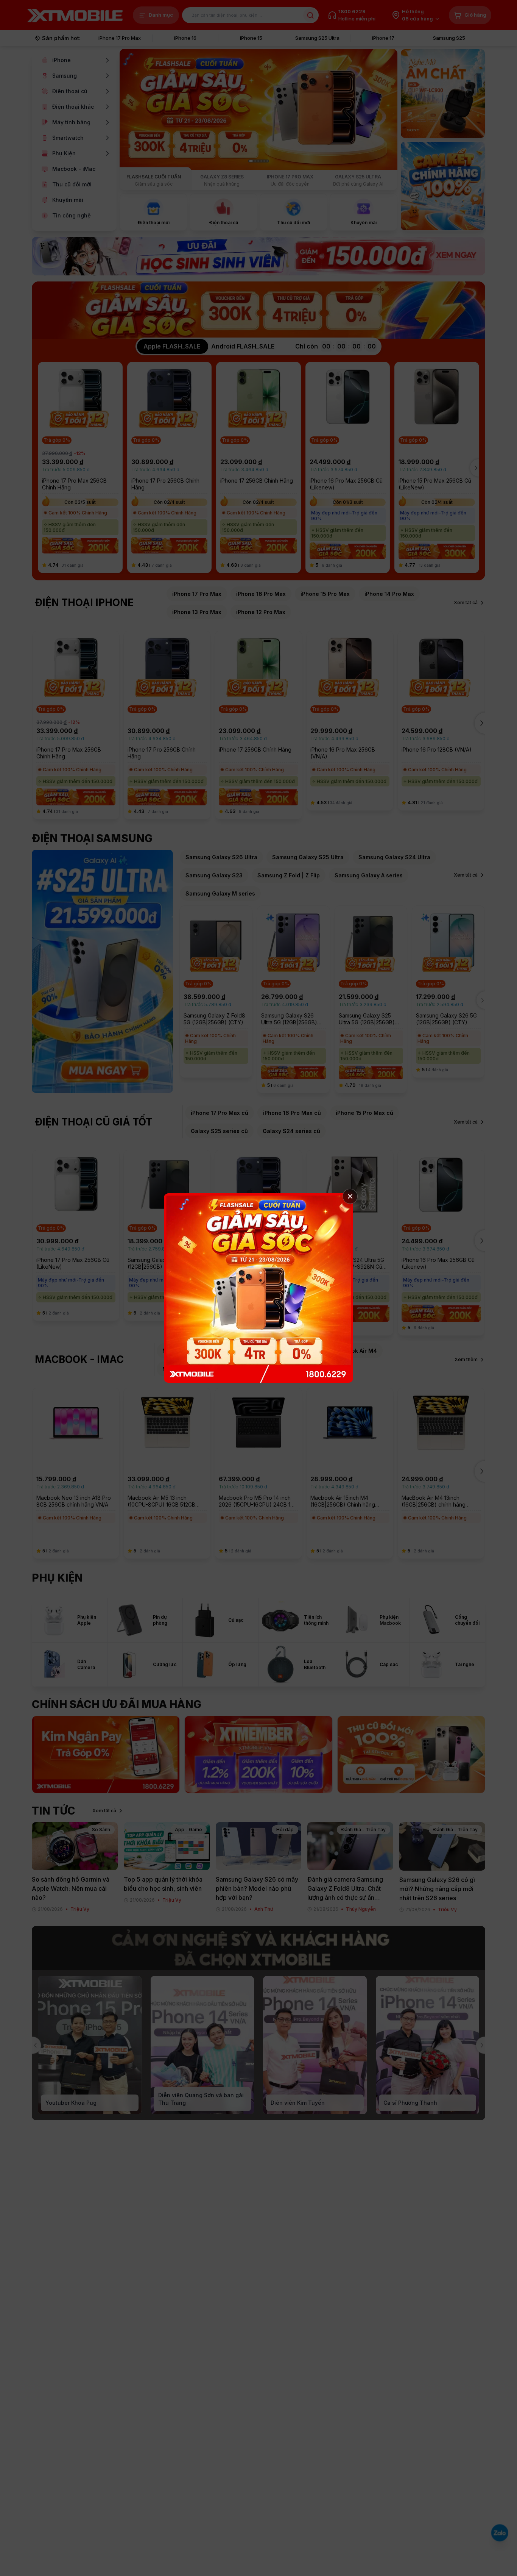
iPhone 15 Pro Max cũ (364, 1113)
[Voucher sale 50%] (258, 1755)
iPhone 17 (383, 38)
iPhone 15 (251, 38)
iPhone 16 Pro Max (261, 594)
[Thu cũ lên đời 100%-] (411, 1755)
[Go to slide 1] (251, 161)
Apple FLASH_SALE (172, 346)
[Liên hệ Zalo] (500, 2533)
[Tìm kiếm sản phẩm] (310, 15)
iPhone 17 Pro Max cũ (220, 1113)
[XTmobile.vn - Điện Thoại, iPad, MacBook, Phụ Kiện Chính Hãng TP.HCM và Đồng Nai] (75, 15)
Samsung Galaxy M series (220, 893)
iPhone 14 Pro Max (389, 594)
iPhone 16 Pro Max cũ (292, 1113)
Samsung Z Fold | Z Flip (289, 875)
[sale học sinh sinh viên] (258, 256)
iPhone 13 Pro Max (197, 612)
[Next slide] (485, 2045)
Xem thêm (466, 1359)
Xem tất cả (466, 603)
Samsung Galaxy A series (369, 875)
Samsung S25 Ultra (317, 38)
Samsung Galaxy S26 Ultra (221, 857)
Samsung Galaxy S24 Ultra (394, 857)
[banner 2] (443, 94)
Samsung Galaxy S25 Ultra (308, 857)
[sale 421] (258, 1288)
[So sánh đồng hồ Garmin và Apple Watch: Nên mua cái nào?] (75, 1846)
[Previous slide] (33, 2045)
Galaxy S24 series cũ (291, 1131)
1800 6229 (352, 11)
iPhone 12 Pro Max (261, 612)
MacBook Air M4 (355, 1351)
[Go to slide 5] (264, 161)
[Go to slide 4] (261, 161)
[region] (258, 468)
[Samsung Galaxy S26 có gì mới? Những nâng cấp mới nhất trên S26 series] (442, 1846)
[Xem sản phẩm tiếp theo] (479, 468)
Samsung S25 (449, 38)
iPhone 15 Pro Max (325, 594)
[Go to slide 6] (267, 161)
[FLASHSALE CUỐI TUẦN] (258, 119)
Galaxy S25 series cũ (219, 1131)
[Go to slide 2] (255, 161)
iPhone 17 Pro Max (120, 38)
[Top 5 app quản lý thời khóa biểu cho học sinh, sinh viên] (167, 1846)
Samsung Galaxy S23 (214, 875)
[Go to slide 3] (258, 161)
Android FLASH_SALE (243, 346)
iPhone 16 (185, 38)
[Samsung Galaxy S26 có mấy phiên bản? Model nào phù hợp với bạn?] (259, 1846)
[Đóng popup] (350, 1196)
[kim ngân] (106, 1755)
